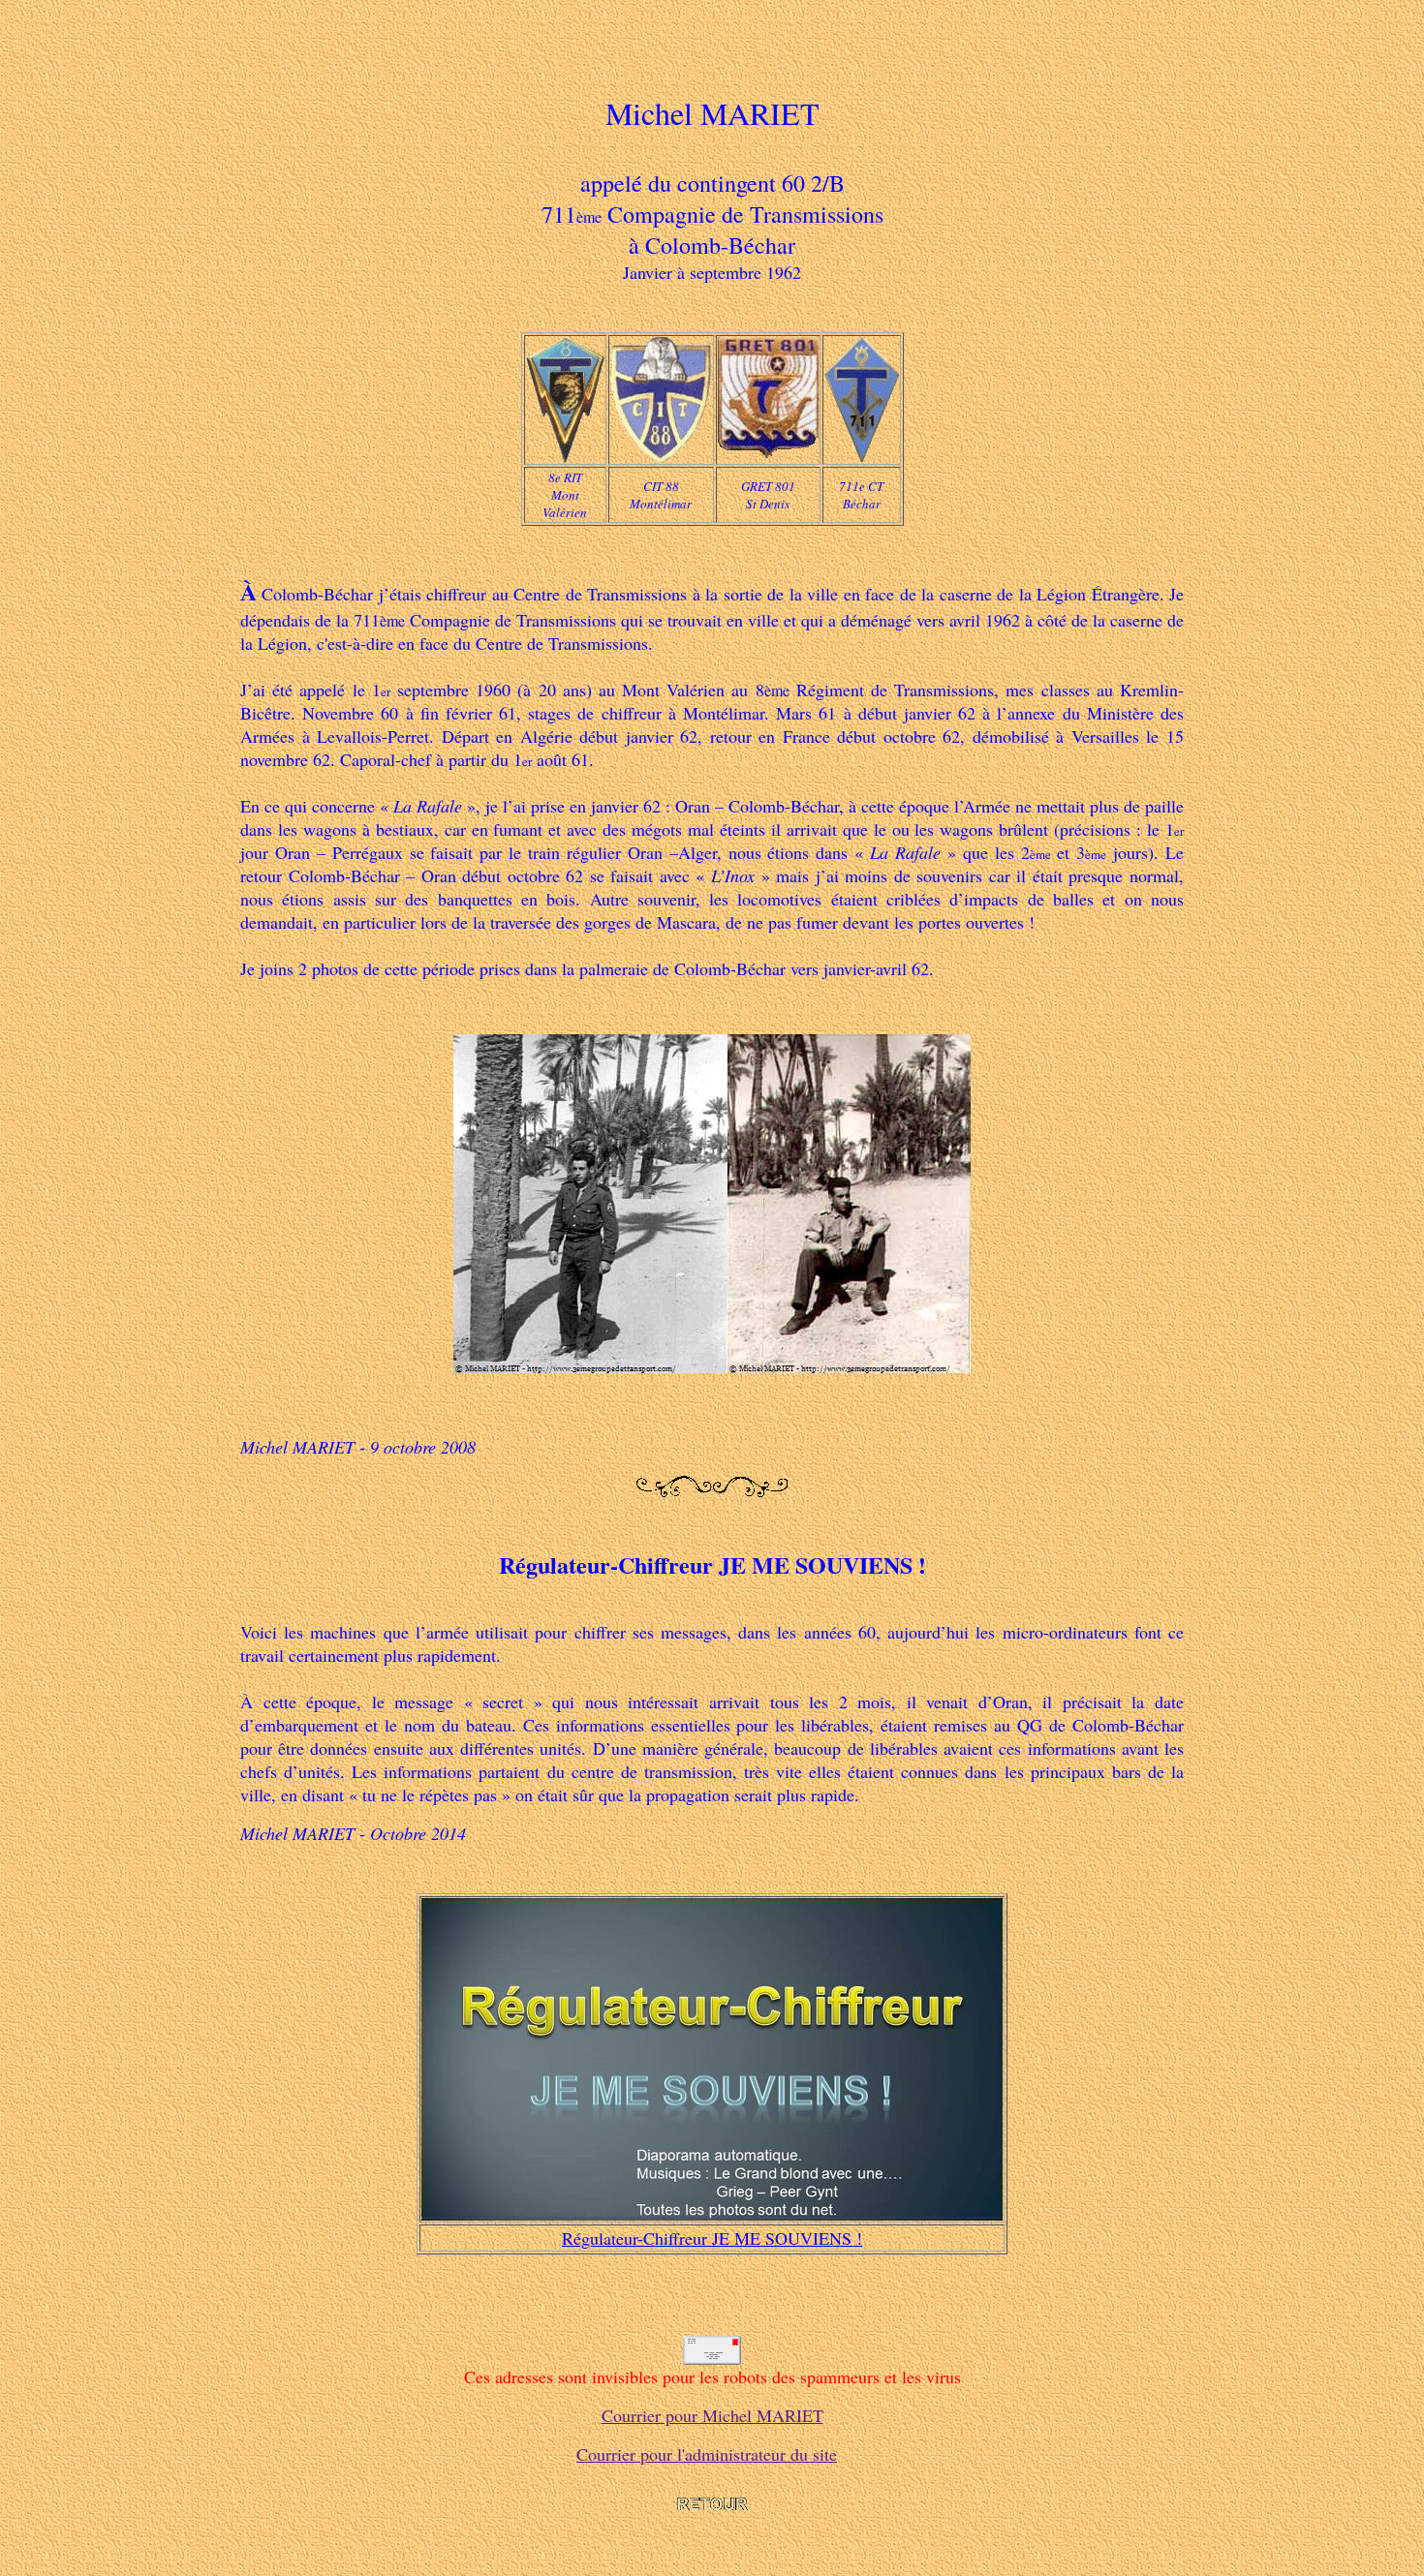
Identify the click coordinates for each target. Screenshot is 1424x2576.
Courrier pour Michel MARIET (712, 2415)
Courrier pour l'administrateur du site (707, 2454)
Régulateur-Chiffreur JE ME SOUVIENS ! (712, 2238)
